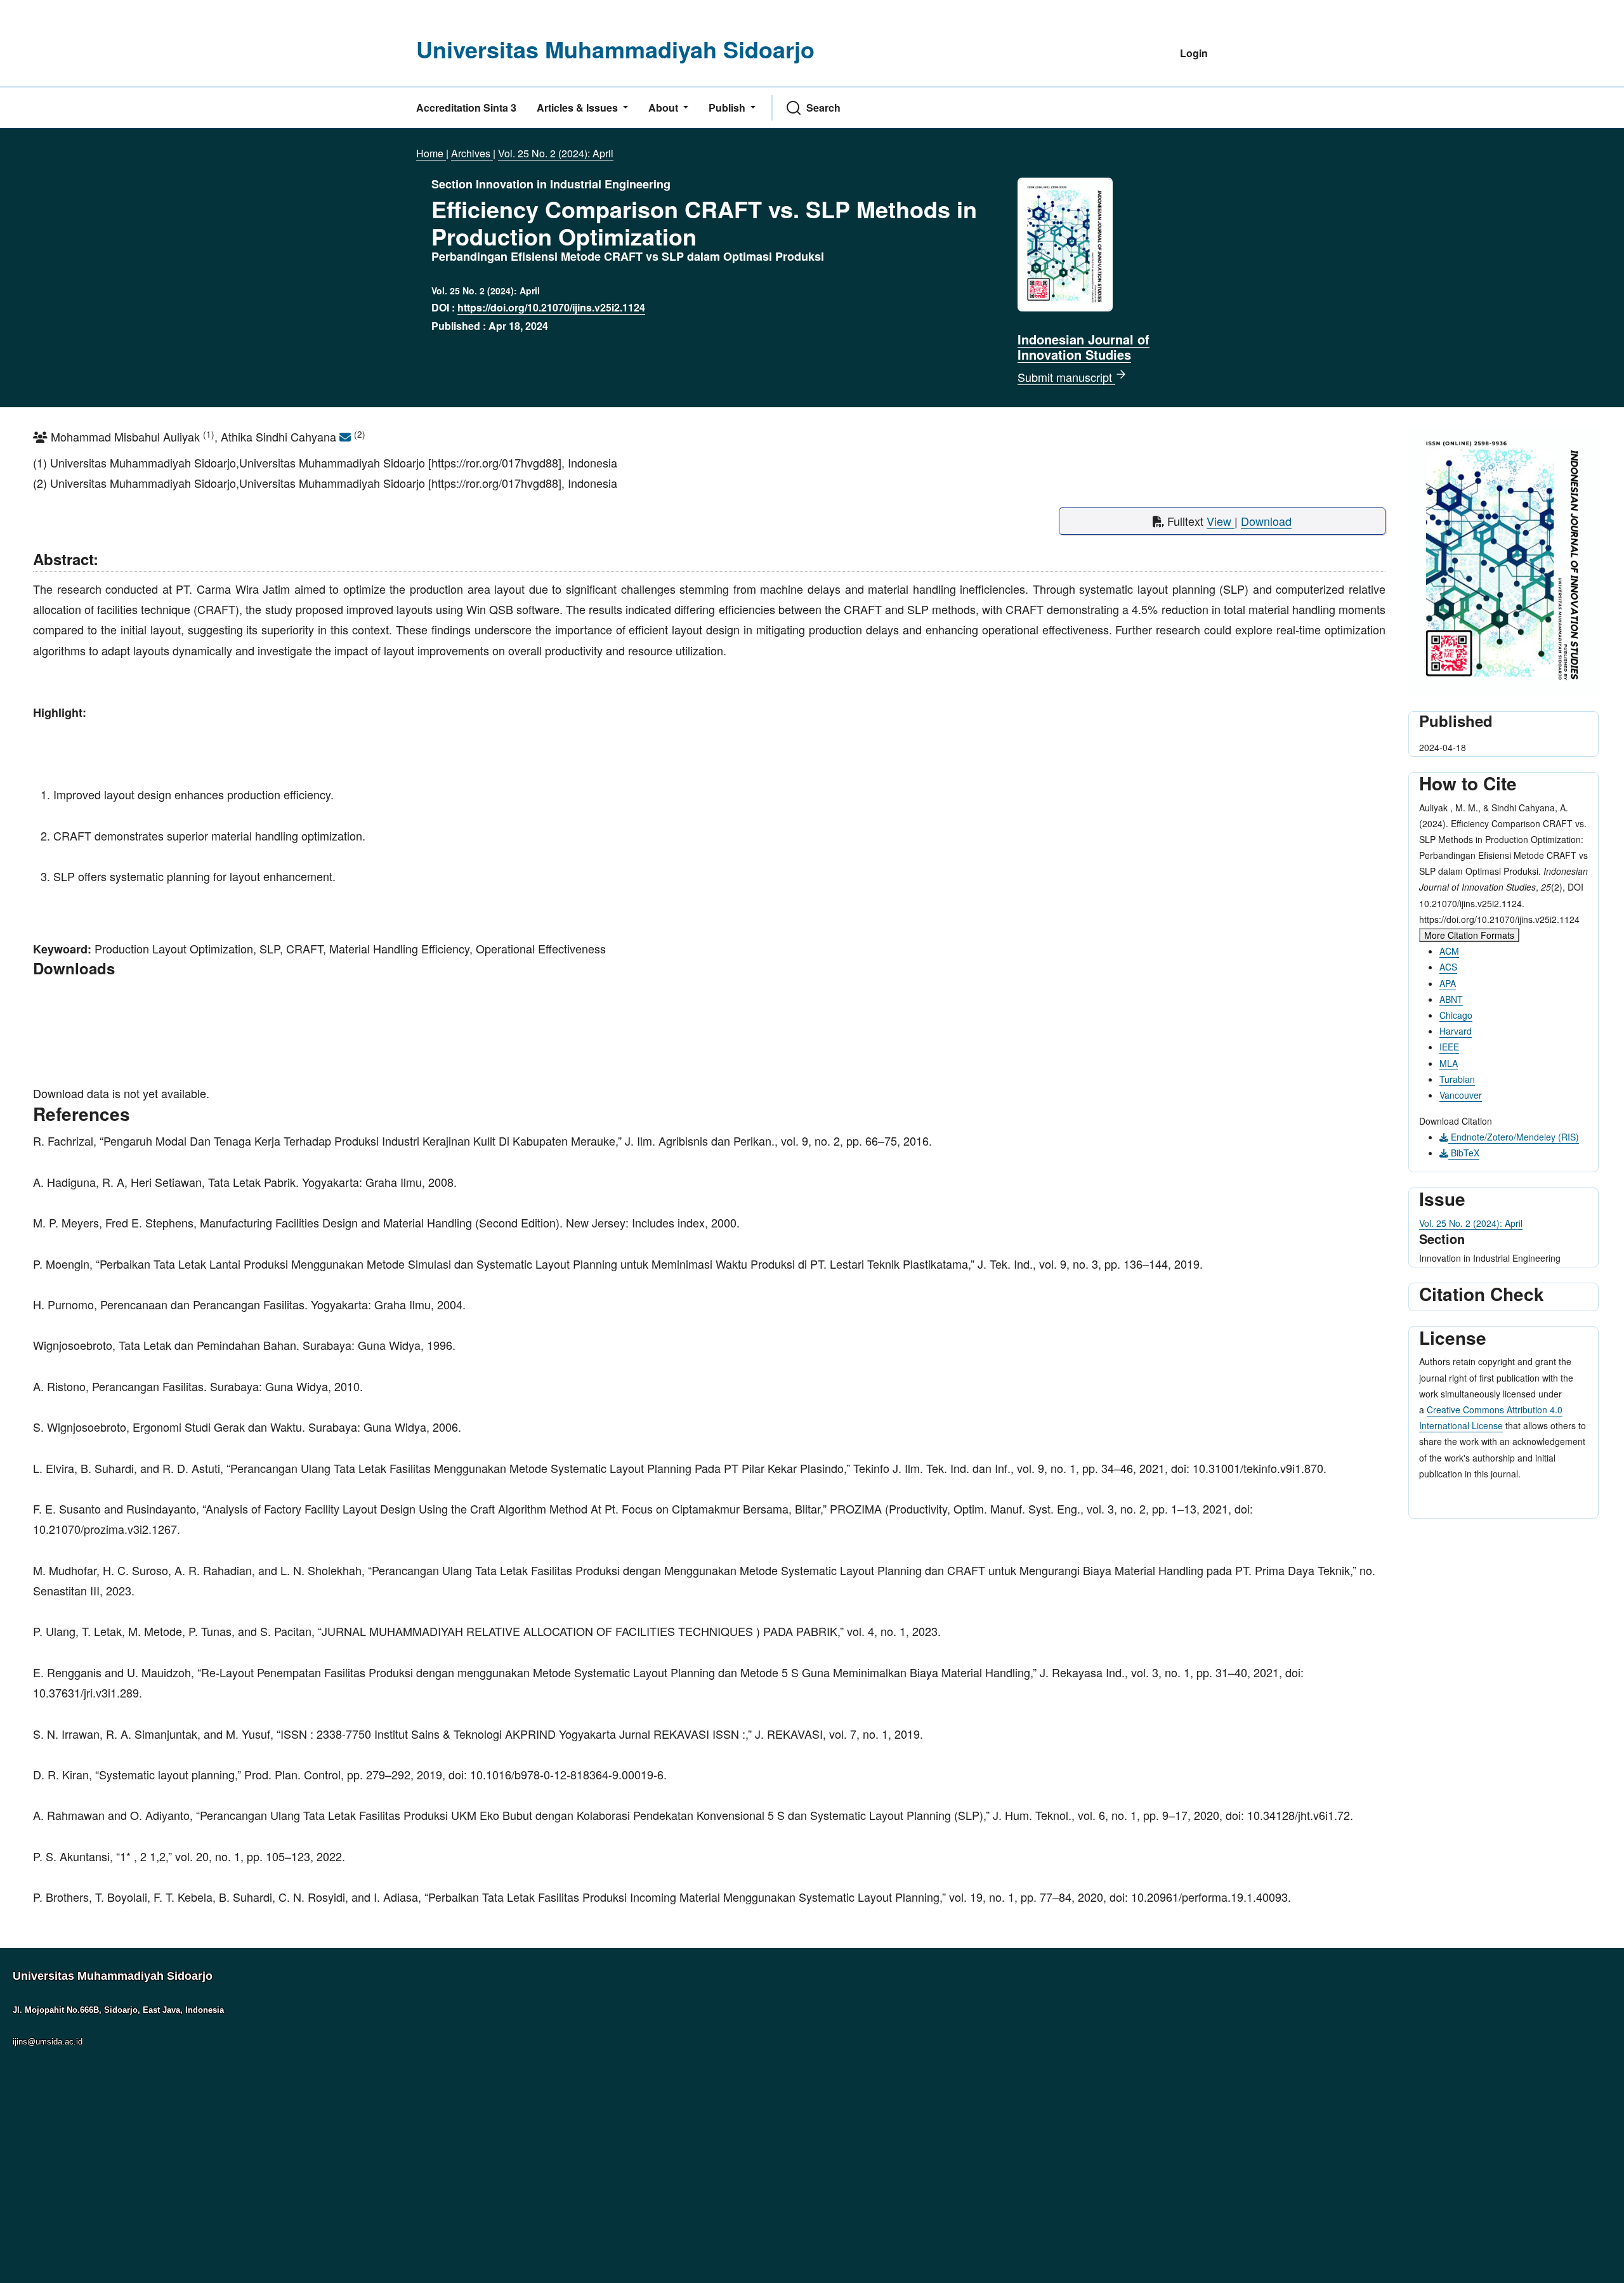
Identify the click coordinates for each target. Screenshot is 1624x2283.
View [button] (1221, 521)
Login (1194, 53)
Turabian (1457, 1079)
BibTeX (1464, 1153)
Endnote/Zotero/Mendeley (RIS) (1514, 1137)
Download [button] (1266, 521)
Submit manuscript (1066, 377)
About (665, 108)
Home (431, 153)
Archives (472, 153)
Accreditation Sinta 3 (466, 108)
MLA (1449, 1063)
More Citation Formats (1469, 935)
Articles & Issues (579, 108)
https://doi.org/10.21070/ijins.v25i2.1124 (551, 307)
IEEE (1449, 1047)
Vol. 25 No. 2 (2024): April (556, 153)
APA (1448, 983)
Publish (728, 108)
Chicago (1456, 1015)
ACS (1448, 967)
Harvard (1456, 1031)
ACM (1449, 951)
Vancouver (1461, 1095)
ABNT (1451, 999)
